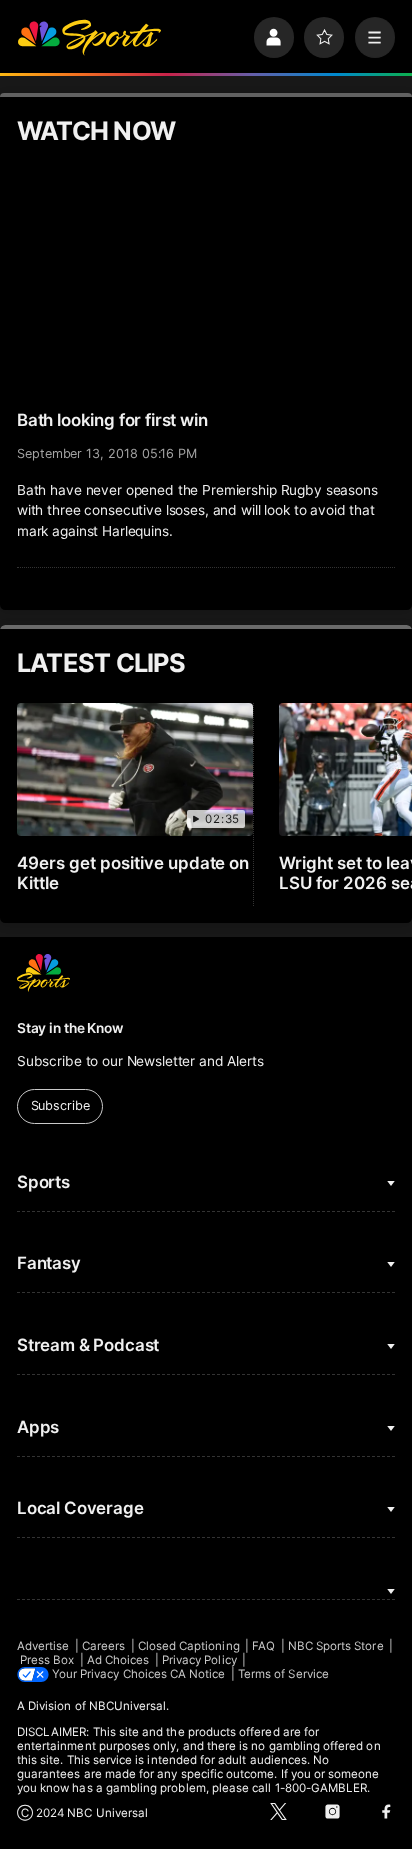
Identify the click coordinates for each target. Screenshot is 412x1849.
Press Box (47, 1660)
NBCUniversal (128, 1706)
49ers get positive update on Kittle (133, 873)
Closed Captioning (189, 1646)
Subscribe (60, 1105)
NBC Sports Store (336, 1646)
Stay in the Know (70, 1028)
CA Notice (198, 1674)
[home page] (89, 37)
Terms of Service (283, 1674)
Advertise (43, 1646)
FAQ (263, 1646)
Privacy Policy (199, 1660)
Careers (103, 1646)
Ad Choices (118, 1660)
